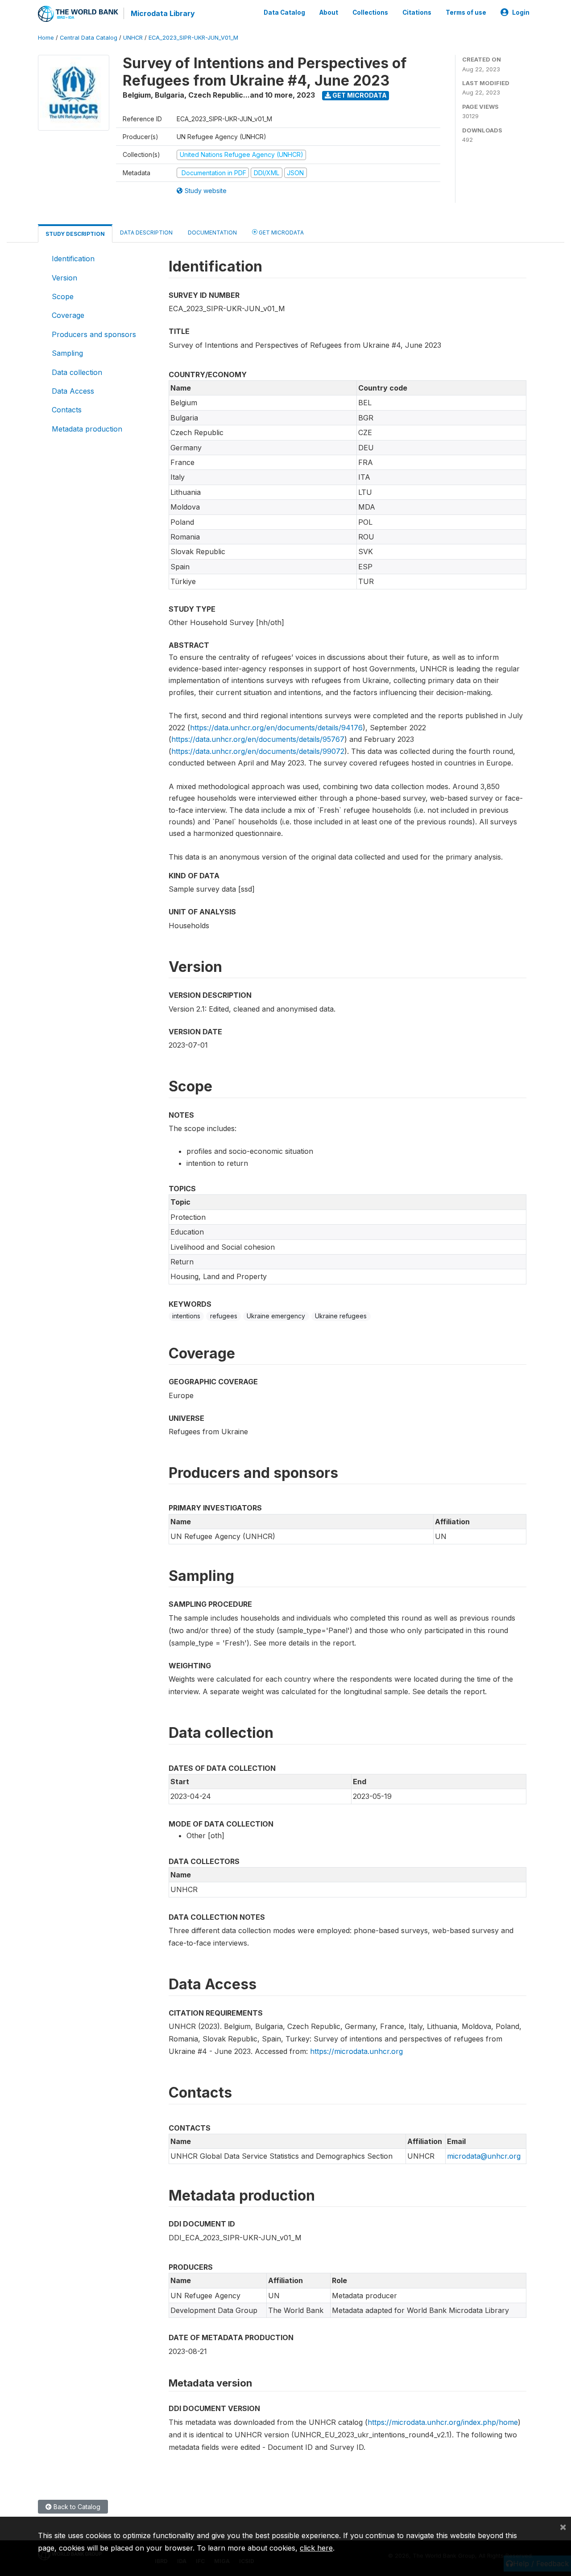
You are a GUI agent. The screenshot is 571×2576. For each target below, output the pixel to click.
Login (521, 12)
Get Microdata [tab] (281, 232)
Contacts (67, 410)
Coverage (68, 315)
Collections (370, 12)
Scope (63, 296)
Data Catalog (284, 12)
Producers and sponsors (94, 334)
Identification (73, 259)
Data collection (77, 372)
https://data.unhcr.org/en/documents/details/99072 (258, 751)
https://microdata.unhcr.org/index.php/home (443, 2422)
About (329, 12)
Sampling (67, 353)
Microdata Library (163, 13)
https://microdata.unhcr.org (356, 2051)
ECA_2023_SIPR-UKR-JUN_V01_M (193, 38)
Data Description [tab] (146, 232)
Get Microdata (359, 95)
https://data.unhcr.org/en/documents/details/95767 (258, 739)
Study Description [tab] (75, 234)
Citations (417, 12)
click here (316, 2548)
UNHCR (133, 38)
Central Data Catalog (89, 38)
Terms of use (466, 12)
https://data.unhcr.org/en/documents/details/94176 (276, 728)
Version (64, 278)
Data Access (73, 391)
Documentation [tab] (212, 232)
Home (46, 38)
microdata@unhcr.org (484, 2156)
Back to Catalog (76, 2507)
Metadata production (87, 429)
